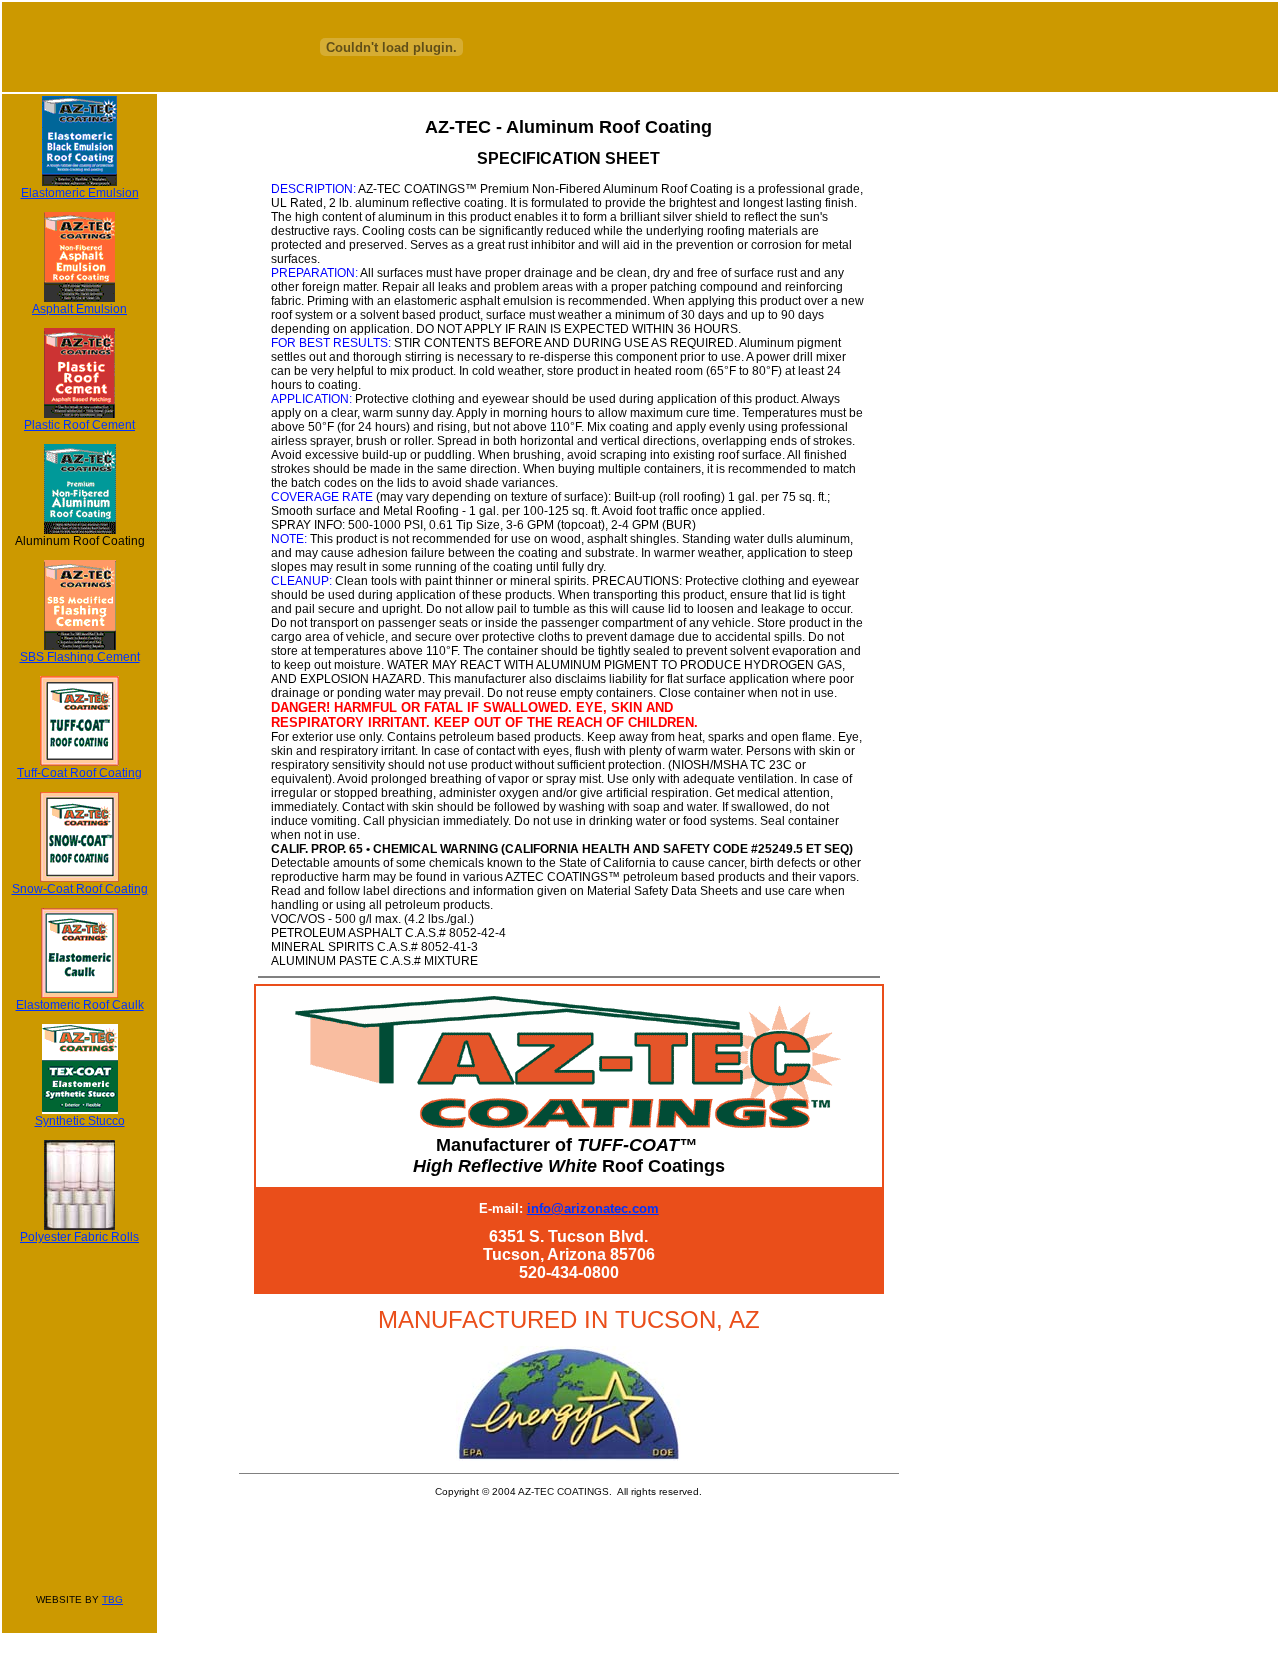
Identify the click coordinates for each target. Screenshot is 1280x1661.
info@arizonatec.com (593, 1208)
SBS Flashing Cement (80, 657)
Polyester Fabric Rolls (79, 1237)
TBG (112, 1599)
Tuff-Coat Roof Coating (79, 773)
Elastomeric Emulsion (80, 193)
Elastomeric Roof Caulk (80, 1005)
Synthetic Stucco (80, 1121)
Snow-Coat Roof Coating (80, 889)
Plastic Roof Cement (79, 425)
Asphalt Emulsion (79, 309)
